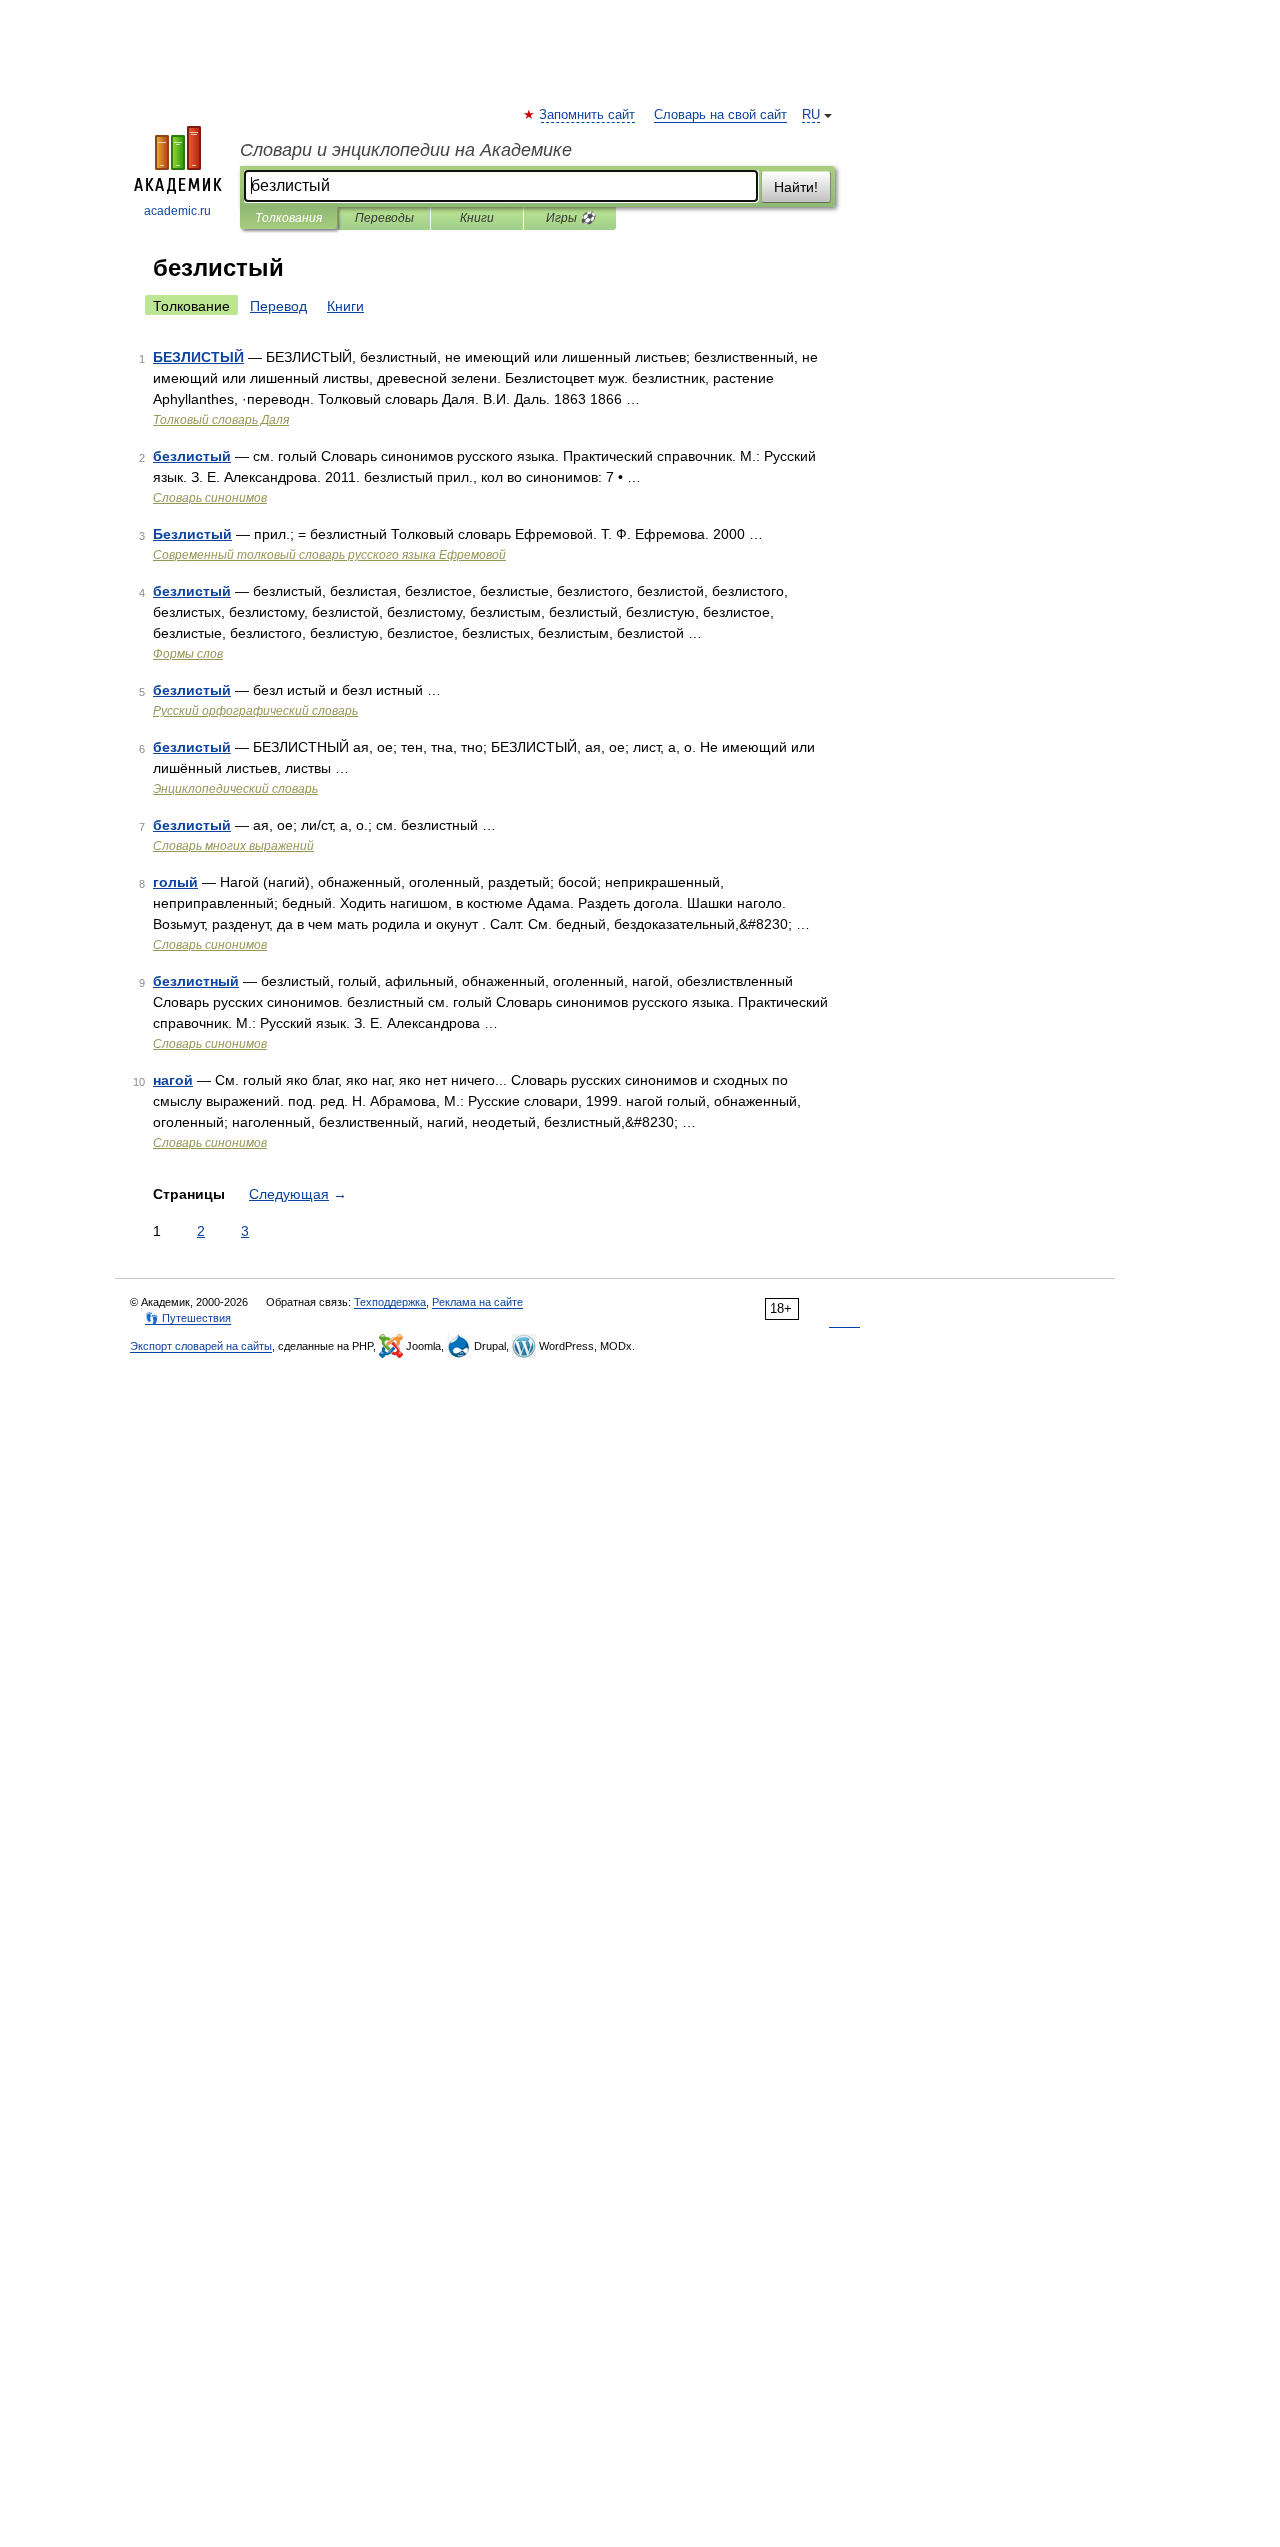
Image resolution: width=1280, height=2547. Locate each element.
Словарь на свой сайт (720, 115)
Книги (477, 218)
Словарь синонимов (210, 498)
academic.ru (177, 211)
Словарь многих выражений (233, 846)
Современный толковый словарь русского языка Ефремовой (329, 555)
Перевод (278, 306)
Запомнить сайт (588, 115)
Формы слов (188, 654)
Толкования (288, 218)
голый (175, 882)
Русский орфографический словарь (255, 711)
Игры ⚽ (570, 218)
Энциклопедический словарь (235, 789)
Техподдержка (390, 1302)
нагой (173, 1080)
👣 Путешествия (188, 1318)
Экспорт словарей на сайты (201, 1346)
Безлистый (192, 534)
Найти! (796, 187)
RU (811, 115)
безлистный (196, 981)
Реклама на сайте (477, 1302)
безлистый (192, 456)
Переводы (384, 218)
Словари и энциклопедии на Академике (406, 150)
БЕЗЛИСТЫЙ (198, 357)
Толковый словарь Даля (221, 420)
